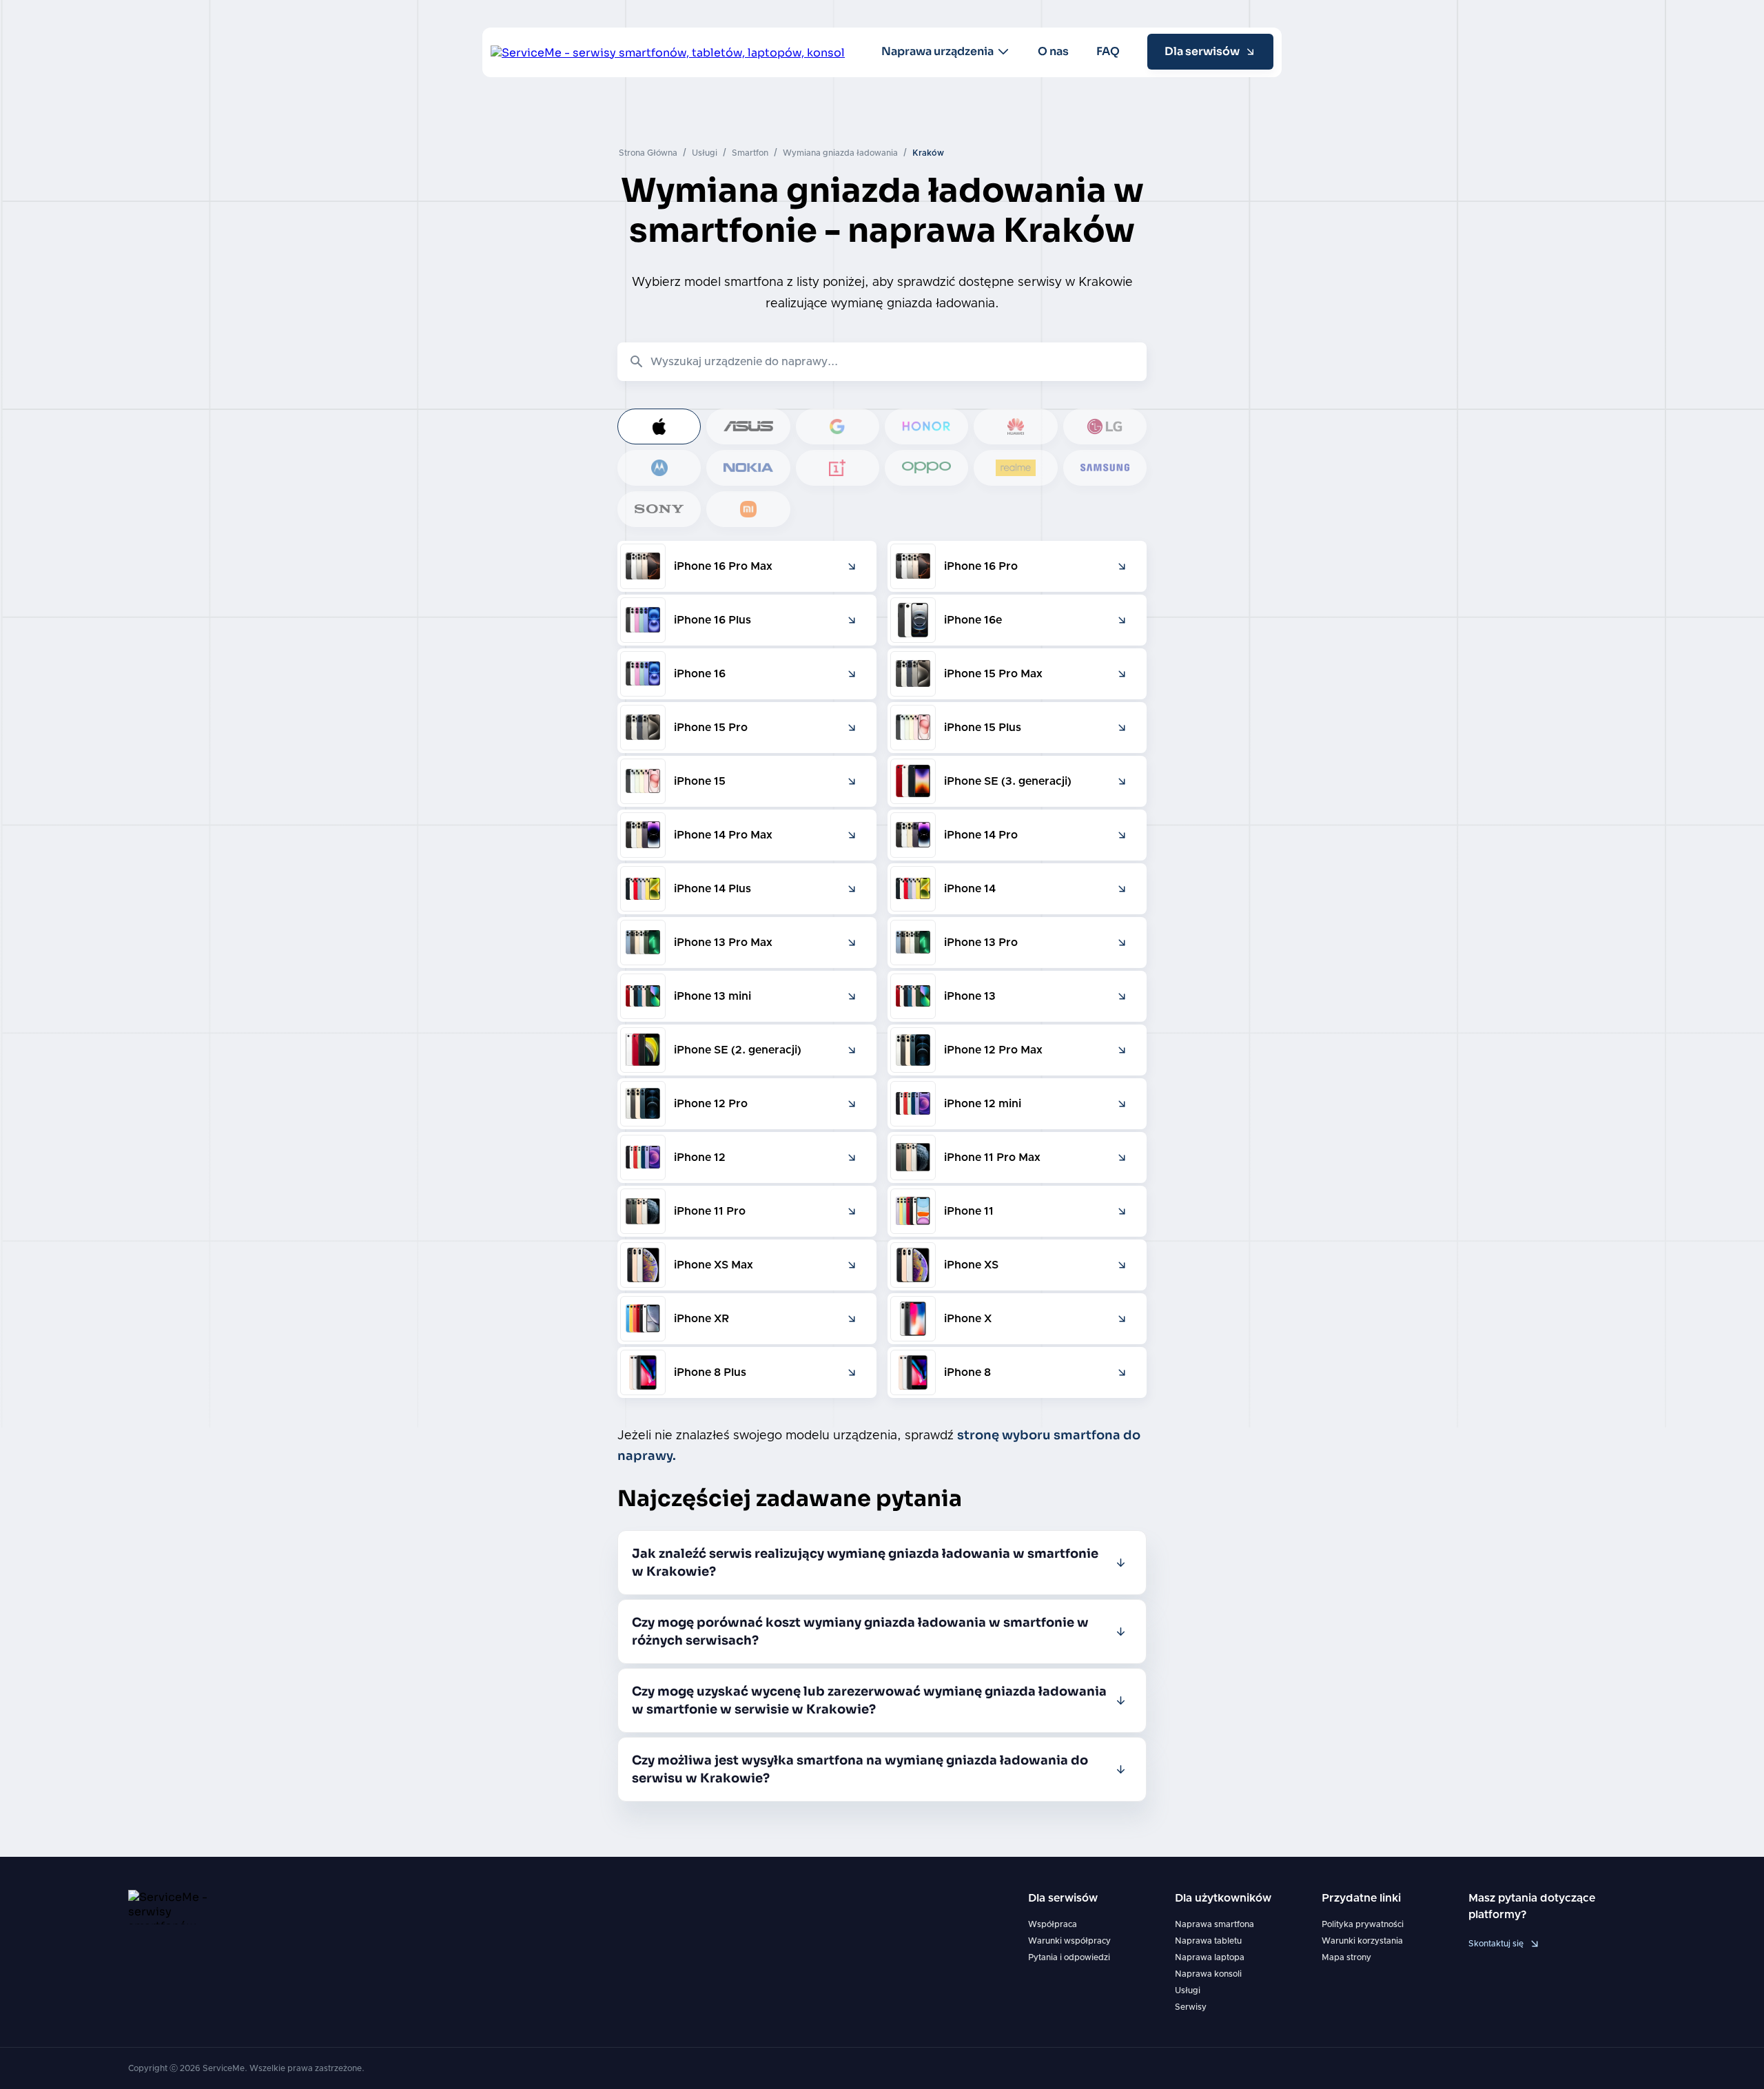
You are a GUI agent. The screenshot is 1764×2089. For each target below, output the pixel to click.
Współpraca (1053, 1924)
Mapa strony (1346, 1957)
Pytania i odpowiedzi (1069, 1957)
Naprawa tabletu (1208, 1941)
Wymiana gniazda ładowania (840, 153)
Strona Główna (648, 153)
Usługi (705, 153)
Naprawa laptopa (1210, 1957)
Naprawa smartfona (1214, 1924)
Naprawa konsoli (1208, 1974)
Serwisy (1191, 2007)
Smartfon (750, 153)
